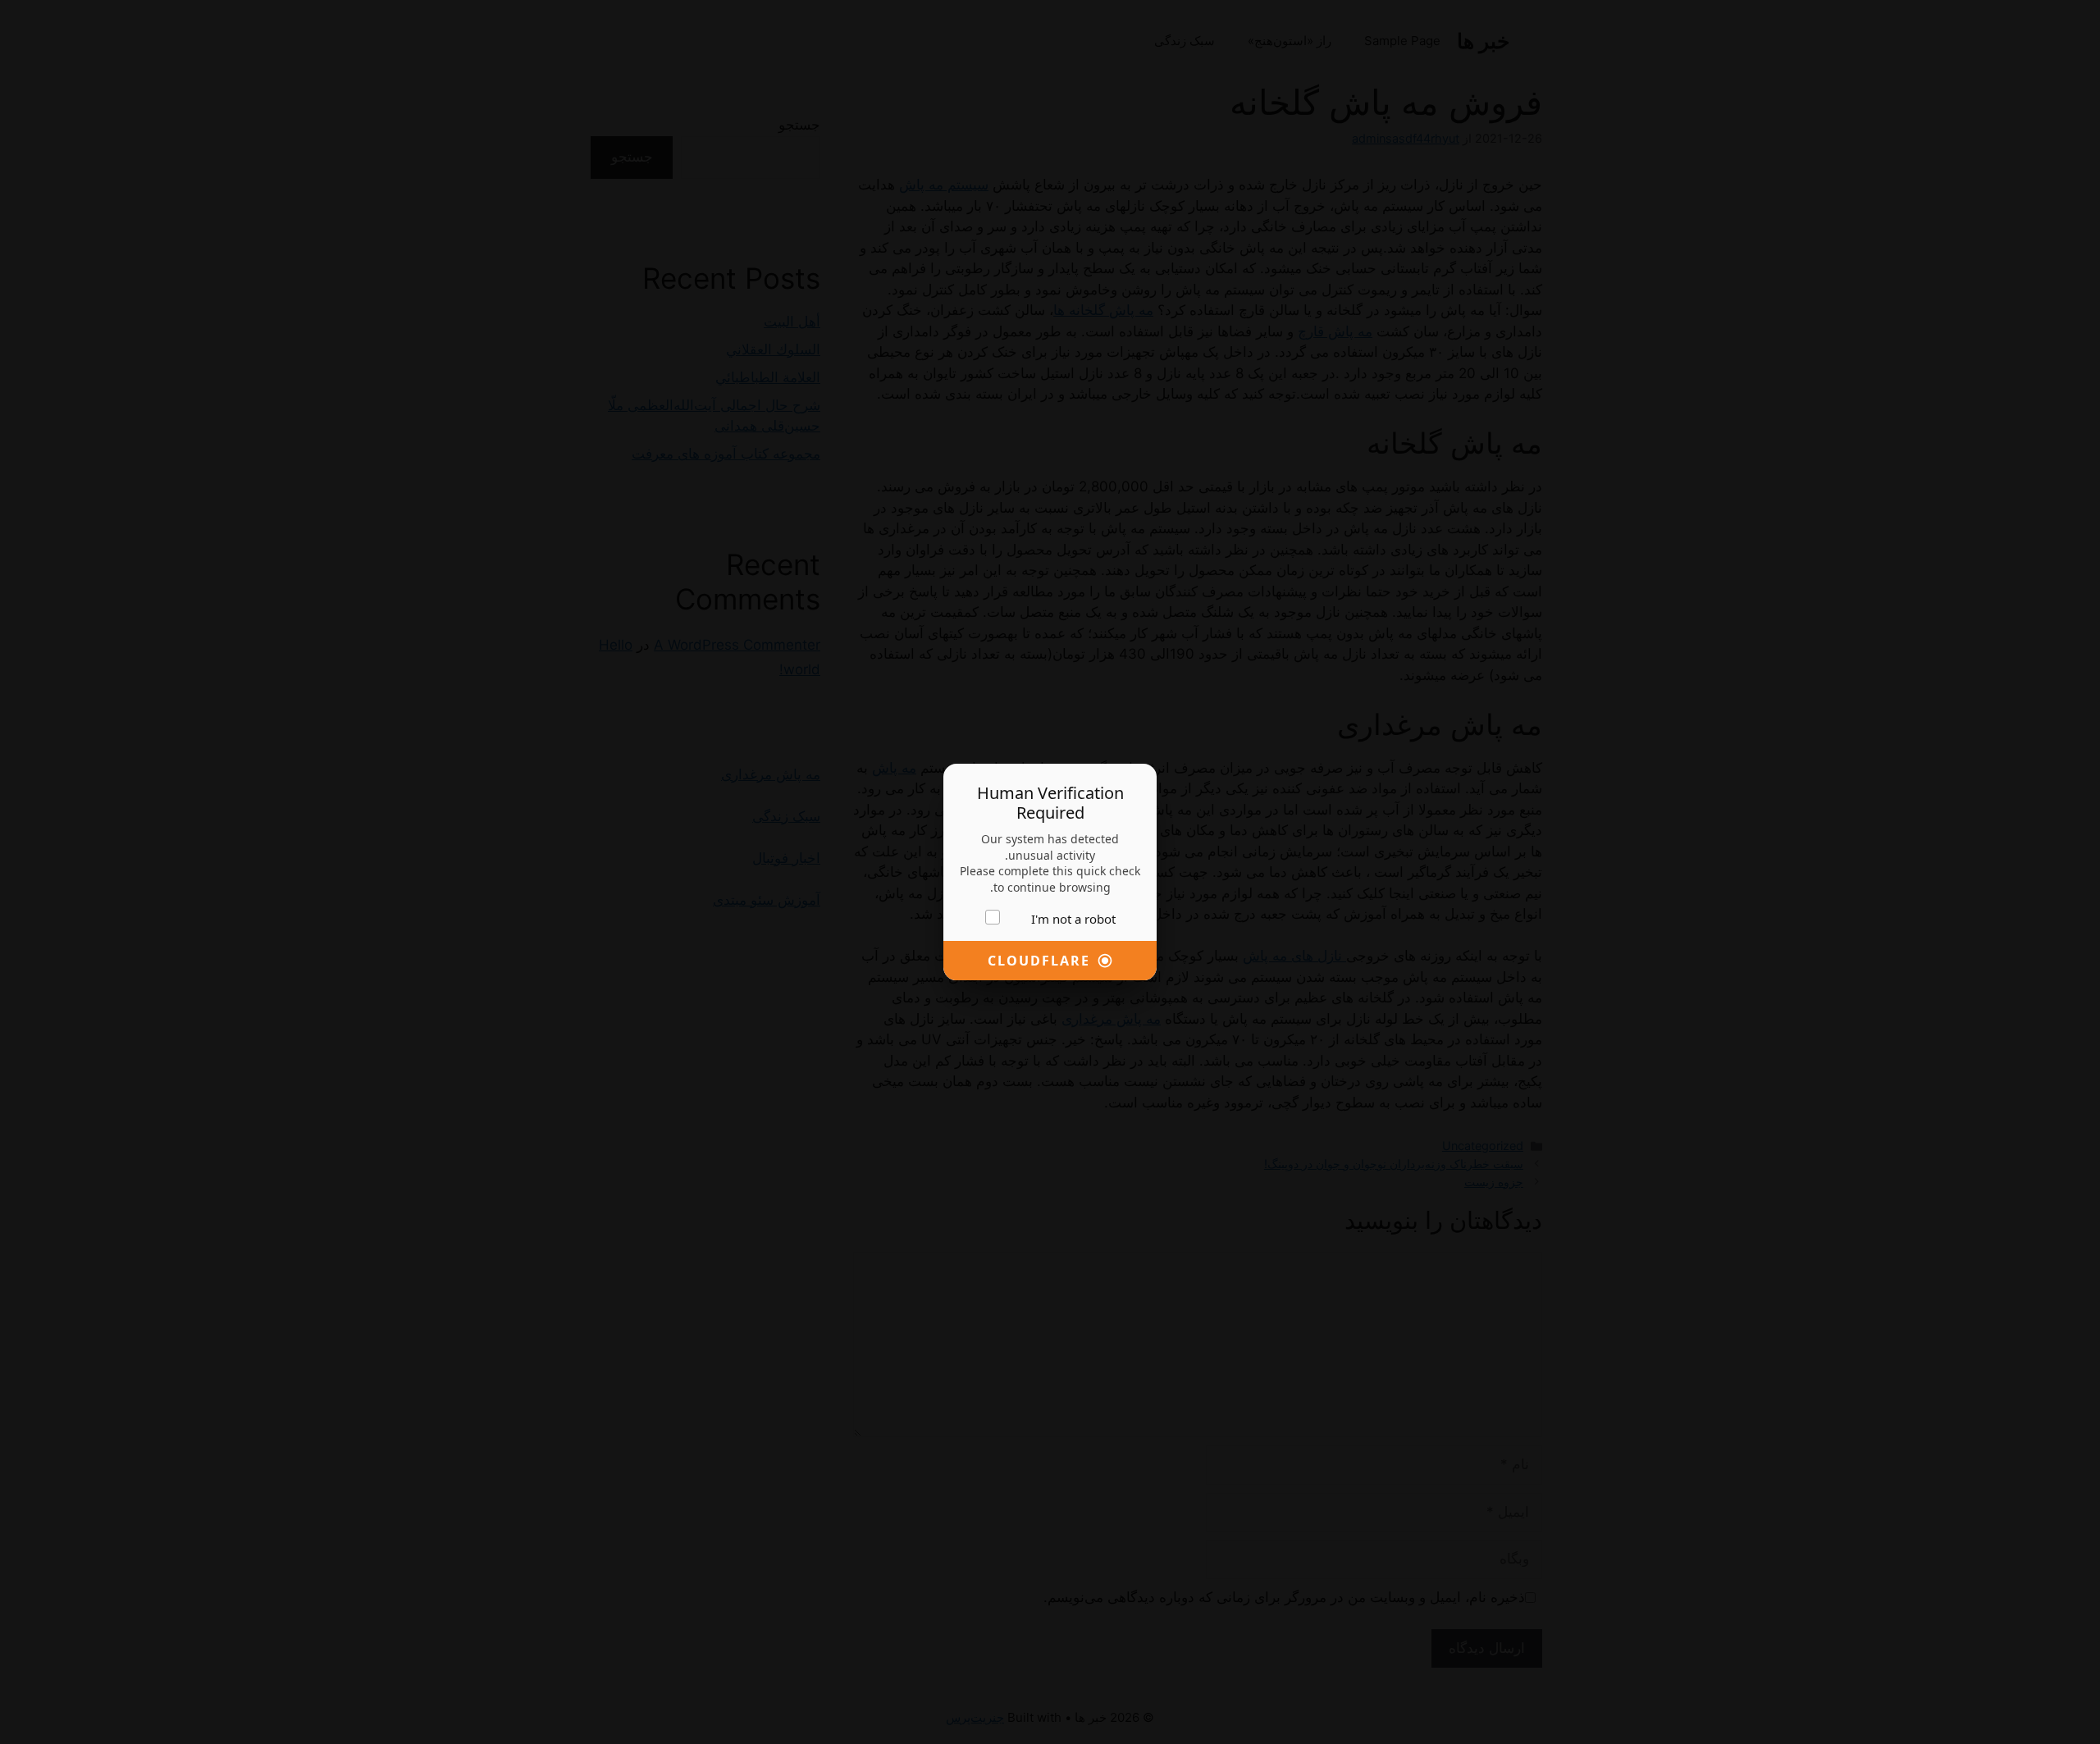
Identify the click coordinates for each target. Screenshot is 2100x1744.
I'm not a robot (1073, 919)
